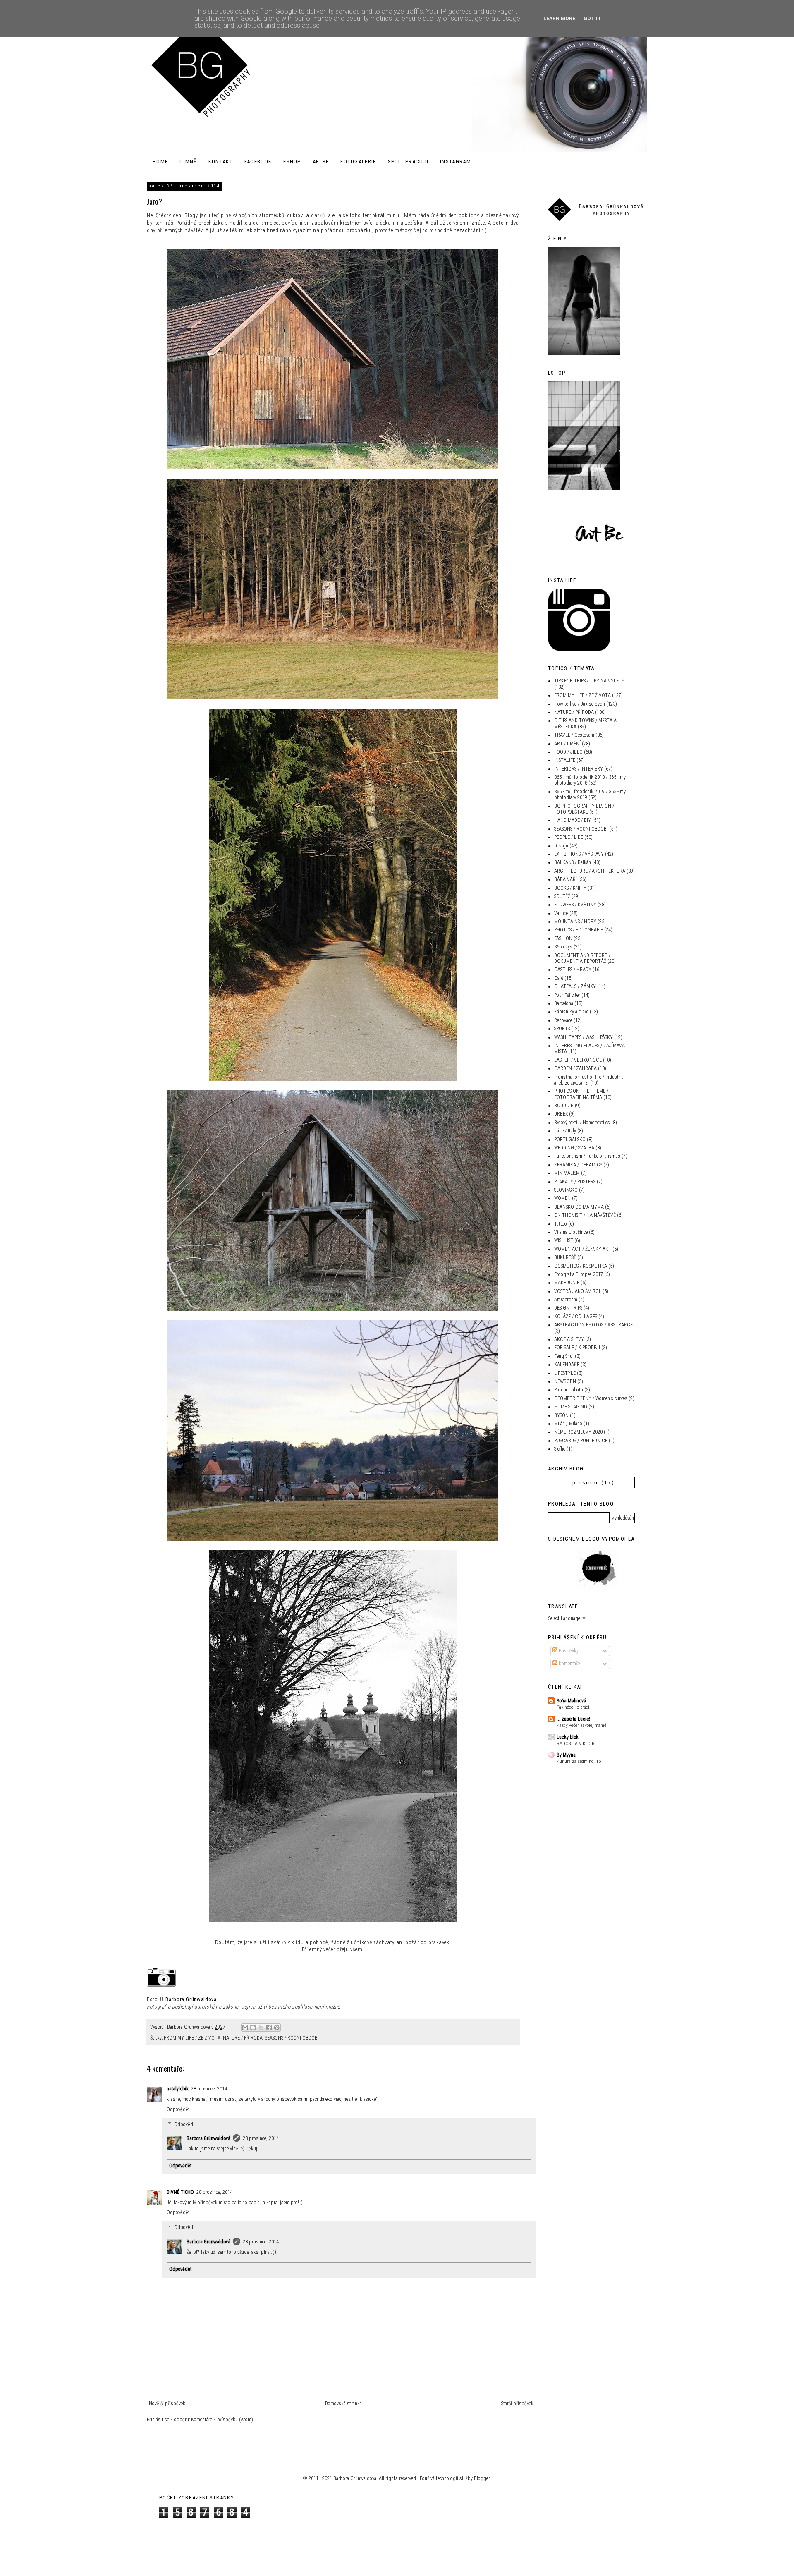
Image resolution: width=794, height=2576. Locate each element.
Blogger (482, 2478)
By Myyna (566, 1755)
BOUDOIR (564, 1106)
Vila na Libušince (571, 1232)
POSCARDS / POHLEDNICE (581, 1441)
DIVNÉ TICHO (180, 2192)
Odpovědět (178, 2109)
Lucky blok (568, 1737)
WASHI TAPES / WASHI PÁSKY (584, 1037)
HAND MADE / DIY (573, 820)
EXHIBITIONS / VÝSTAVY (579, 854)
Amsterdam (566, 1300)
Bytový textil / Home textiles (582, 1123)
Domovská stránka (343, 2404)
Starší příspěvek (517, 2404)
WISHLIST (564, 1240)
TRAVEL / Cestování (574, 735)
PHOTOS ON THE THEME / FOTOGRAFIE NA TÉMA (581, 1094)
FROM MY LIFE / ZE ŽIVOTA (192, 2038)
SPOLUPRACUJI (408, 162)
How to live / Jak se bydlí (580, 704)
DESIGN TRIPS (568, 1308)
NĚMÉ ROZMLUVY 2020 (578, 1432)
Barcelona (564, 1003)
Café (559, 978)
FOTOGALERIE (358, 162)
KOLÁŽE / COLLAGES (576, 1317)
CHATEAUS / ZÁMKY (575, 986)
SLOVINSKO (566, 1190)
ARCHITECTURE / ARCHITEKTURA (590, 871)
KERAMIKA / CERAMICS (578, 1165)
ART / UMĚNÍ (567, 744)
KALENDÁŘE (567, 1365)
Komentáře (569, 1664)
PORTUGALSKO (570, 1140)
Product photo (569, 1390)
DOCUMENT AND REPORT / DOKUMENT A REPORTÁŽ (582, 958)
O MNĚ (188, 162)
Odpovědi (184, 2124)
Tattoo (561, 1224)
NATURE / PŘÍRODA (243, 2038)
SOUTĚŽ (562, 896)
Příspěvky (568, 1651)
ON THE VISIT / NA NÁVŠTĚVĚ (585, 1215)
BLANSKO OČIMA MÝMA (579, 1207)
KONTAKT (221, 162)
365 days (563, 947)
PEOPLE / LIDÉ (569, 837)
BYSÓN (561, 1415)
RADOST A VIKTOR (576, 1743)
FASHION (563, 938)
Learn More (559, 19)
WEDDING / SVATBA (574, 1148)
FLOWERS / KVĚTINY (575, 905)
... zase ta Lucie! (573, 1719)
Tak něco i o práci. (574, 1707)
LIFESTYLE (565, 1373)
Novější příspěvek (167, 2404)
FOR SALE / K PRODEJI (577, 1348)
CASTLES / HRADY (573, 970)
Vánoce (561, 913)
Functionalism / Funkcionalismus (587, 1156)
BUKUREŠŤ (565, 1257)
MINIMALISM (567, 1173)
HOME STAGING (571, 1407)
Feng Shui (564, 1356)
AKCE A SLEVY (569, 1339)
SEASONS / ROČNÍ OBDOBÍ (292, 2038)
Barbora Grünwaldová (191, 1999)
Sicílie (560, 1449)
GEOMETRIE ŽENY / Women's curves (591, 1398)
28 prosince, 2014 (209, 2089)
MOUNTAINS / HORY (575, 922)
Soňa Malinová (571, 1701)
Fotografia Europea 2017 (579, 1274)
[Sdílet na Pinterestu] (277, 2028)
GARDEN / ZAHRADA (575, 1068)
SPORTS (562, 1029)
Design (561, 846)
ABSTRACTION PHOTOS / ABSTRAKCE (593, 1325)
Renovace (563, 1020)
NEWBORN (565, 1381)
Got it (592, 19)
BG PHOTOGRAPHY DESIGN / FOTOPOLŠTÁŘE (584, 809)
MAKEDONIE (567, 1283)
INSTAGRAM (456, 162)
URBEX (561, 1114)
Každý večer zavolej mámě (581, 1725)
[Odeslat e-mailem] (245, 2028)
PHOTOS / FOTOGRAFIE (579, 930)
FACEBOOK (258, 162)
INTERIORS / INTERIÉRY (579, 769)
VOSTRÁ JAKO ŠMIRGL (578, 1291)
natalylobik (178, 2089)
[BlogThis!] (253, 2028)
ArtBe (321, 162)
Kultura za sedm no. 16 (579, 1761)
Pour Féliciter (567, 995)
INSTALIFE (565, 760)
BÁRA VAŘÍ (566, 879)
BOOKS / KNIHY (570, 888)
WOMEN (562, 1198)
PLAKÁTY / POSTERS (575, 1182)
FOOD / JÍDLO (568, 752)
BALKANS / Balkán (573, 862)
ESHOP (292, 162)
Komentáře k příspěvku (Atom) (222, 2420)
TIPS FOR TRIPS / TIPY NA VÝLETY (589, 681)
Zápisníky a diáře (571, 1012)
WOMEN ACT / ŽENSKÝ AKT (583, 1249)
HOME (160, 162)
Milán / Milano (568, 1424)
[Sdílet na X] (261, 2028)
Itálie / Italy (565, 1131)
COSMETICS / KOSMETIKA (581, 1266)
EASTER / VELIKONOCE (578, 1060)
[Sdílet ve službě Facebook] (269, 2028)
